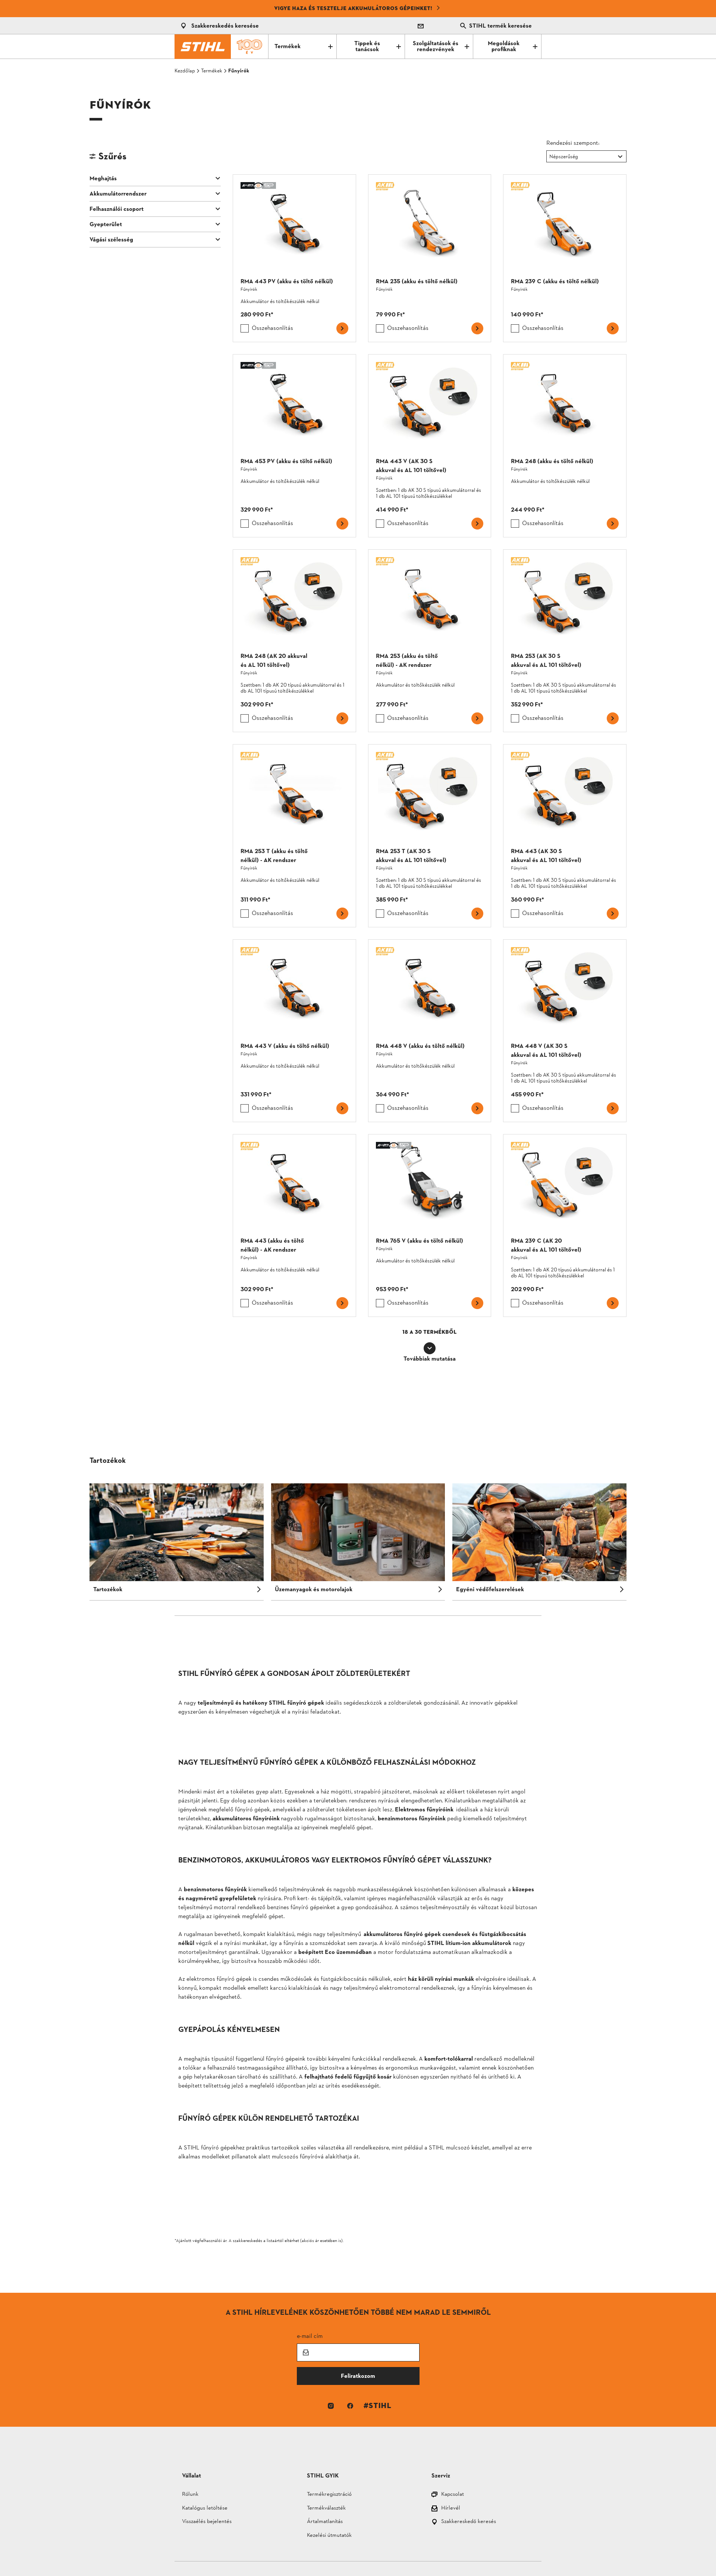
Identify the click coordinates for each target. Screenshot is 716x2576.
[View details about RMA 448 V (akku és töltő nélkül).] (430, 1031)
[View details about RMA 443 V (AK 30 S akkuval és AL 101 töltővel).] (430, 446)
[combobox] (550, 157)
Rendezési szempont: (573, 143)
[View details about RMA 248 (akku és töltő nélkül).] (565, 446)
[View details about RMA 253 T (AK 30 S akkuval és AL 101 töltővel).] (430, 836)
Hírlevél (451, 2509)
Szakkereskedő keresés (469, 2522)
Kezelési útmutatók (329, 2536)
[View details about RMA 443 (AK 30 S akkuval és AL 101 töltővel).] (565, 836)
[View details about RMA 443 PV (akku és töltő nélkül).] (294, 258)
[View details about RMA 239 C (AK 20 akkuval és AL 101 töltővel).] (565, 1225)
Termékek (288, 47)
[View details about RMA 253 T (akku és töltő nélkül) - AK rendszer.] (294, 836)
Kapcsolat (453, 2495)
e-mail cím (310, 2336)
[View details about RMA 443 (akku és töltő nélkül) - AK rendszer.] (294, 1225)
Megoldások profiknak (504, 47)
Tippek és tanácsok (367, 47)
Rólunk (190, 2495)
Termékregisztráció (329, 2495)
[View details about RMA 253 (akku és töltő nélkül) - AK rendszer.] (430, 641)
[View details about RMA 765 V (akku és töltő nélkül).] (430, 1225)
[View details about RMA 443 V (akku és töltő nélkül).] (294, 1031)
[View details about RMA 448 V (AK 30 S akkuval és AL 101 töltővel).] (565, 1031)
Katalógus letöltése (205, 2509)
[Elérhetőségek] (421, 26)
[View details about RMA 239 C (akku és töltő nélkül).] (565, 258)
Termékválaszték (326, 2509)
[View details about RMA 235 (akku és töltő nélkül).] (430, 258)
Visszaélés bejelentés (207, 2522)
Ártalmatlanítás (325, 2522)
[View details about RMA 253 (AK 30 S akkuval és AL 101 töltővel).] (565, 641)
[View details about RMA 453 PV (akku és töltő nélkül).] (294, 446)
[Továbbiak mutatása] (430, 1348)
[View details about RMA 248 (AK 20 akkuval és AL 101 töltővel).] (294, 641)
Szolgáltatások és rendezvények (436, 47)
